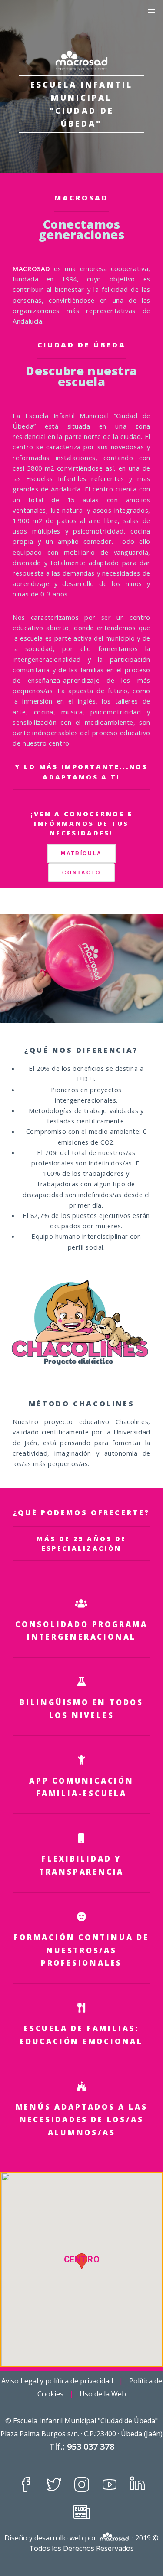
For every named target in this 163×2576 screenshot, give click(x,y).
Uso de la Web (103, 2394)
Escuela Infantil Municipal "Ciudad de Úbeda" (85, 2421)
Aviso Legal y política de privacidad (57, 2381)
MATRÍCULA (81, 853)
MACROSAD (81, 198)
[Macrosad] (81, 60)
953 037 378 (91, 2447)
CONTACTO (81, 872)
